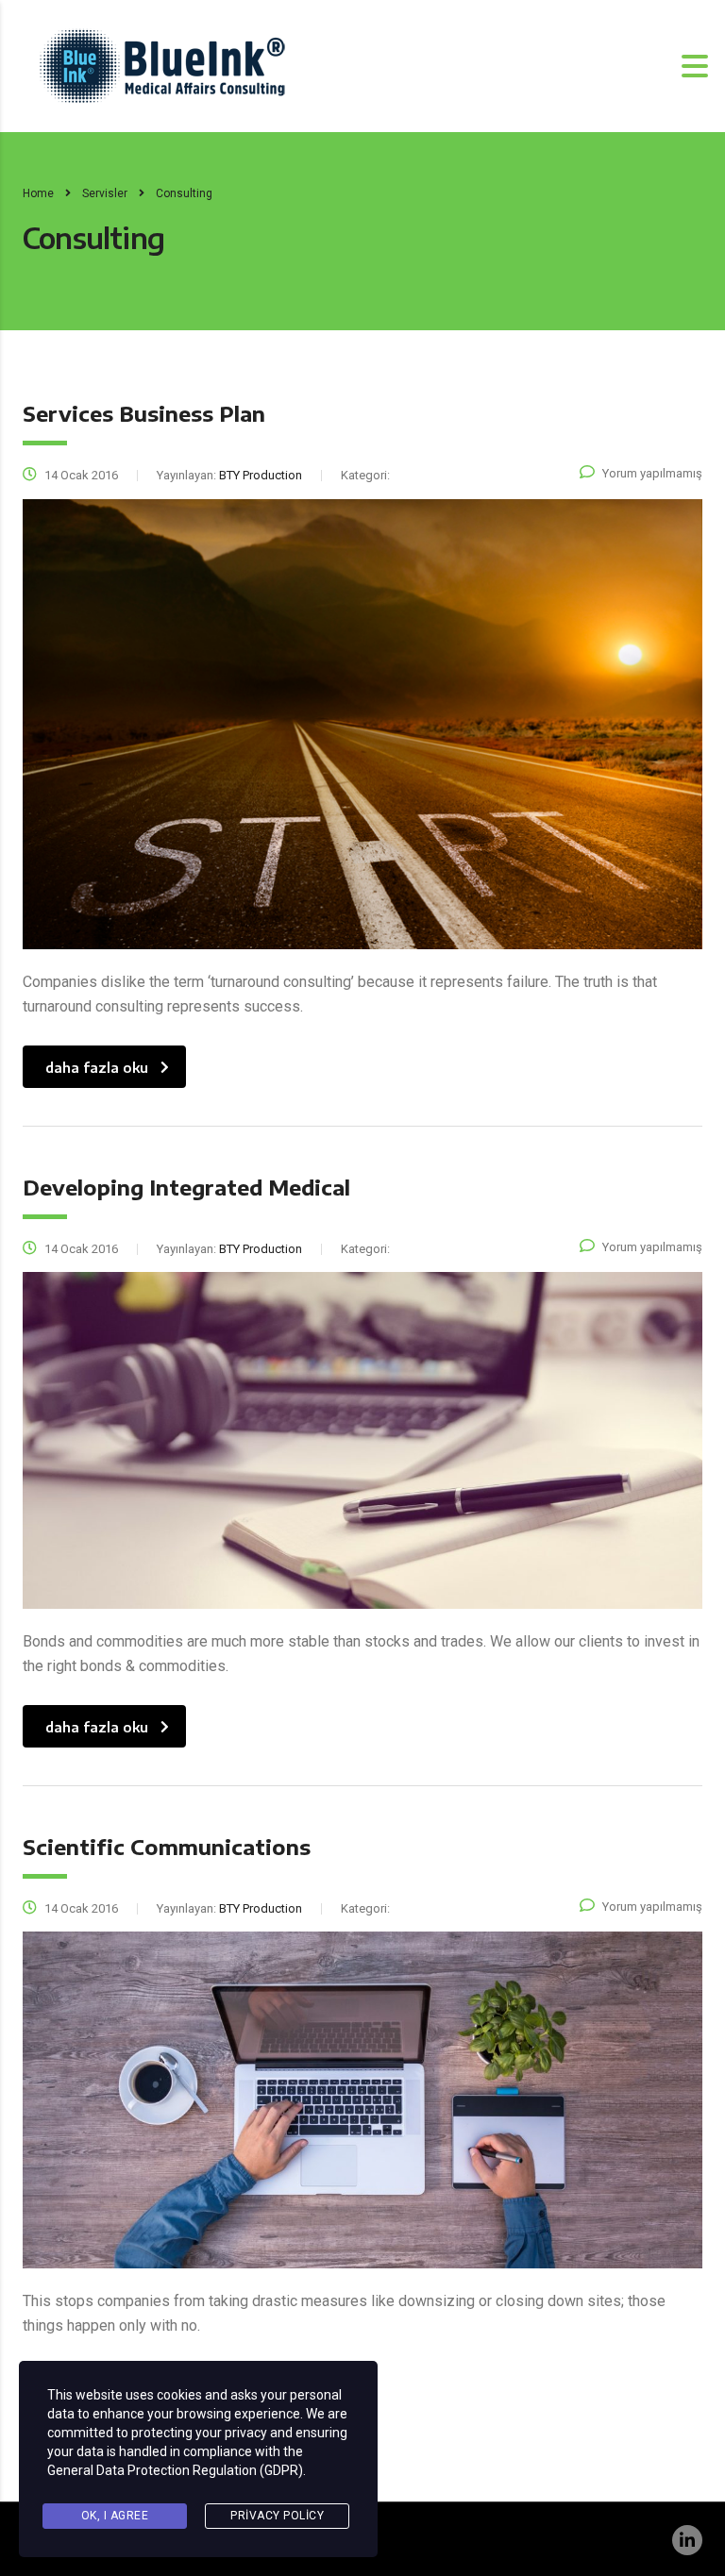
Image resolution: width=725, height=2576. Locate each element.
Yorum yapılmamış (652, 473)
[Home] (162, 65)
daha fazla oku (97, 1068)
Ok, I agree (115, 2516)
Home (38, 193)
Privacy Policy (277, 2516)
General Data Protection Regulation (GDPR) (175, 2470)
